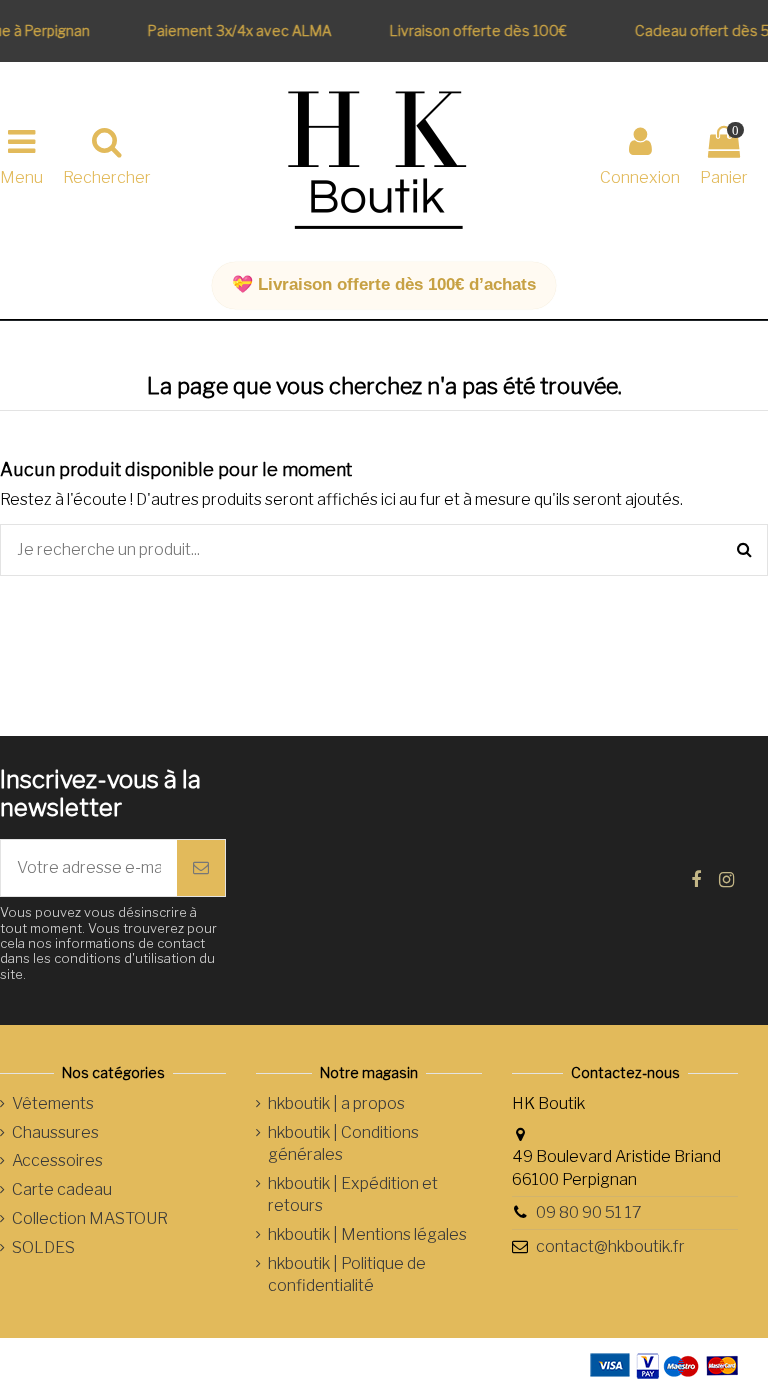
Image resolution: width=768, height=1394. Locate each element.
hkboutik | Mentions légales (367, 1234)
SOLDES (43, 1247)
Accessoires (57, 1160)
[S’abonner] (201, 868)
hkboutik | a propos (336, 1103)
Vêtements (53, 1103)
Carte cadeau (62, 1189)
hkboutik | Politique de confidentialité (347, 1274)
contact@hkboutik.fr (610, 1246)
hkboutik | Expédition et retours (353, 1194)
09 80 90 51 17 (589, 1212)
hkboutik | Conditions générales (343, 1143)
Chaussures (55, 1132)
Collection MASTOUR (90, 1218)
